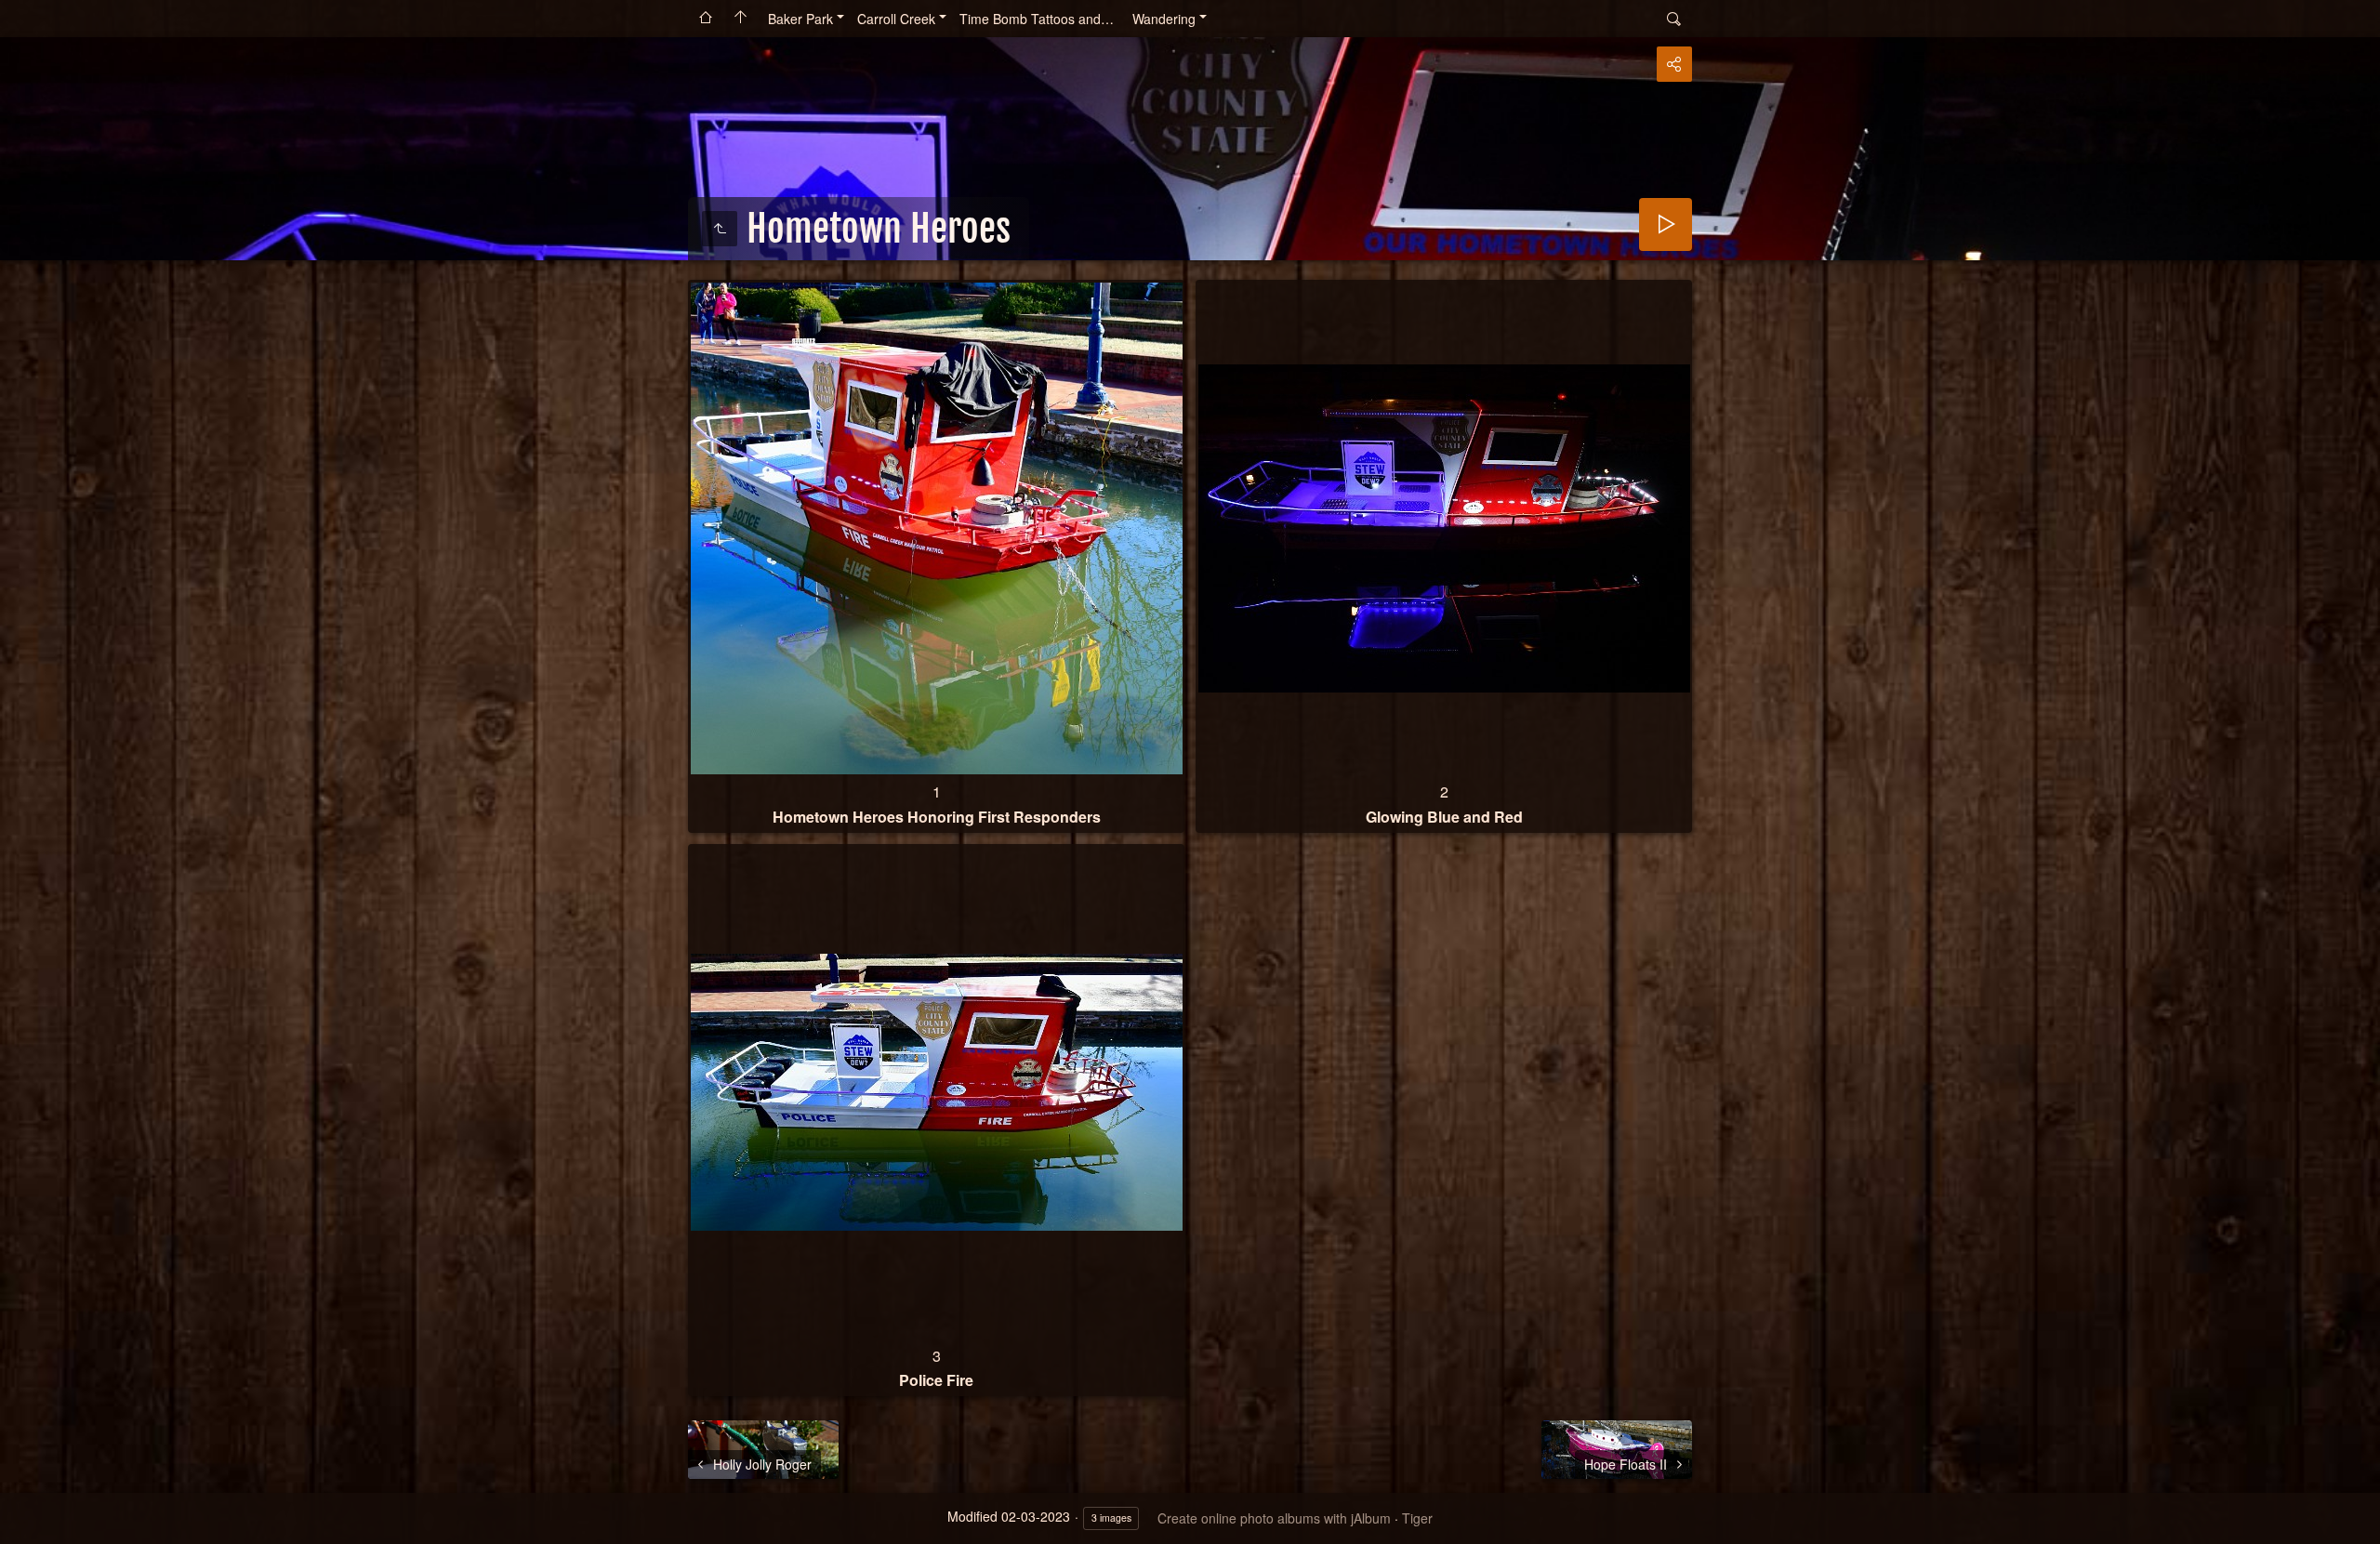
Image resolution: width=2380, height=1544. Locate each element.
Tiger (1417, 1518)
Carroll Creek (896, 19)
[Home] (706, 19)
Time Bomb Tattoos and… (1037, 19)
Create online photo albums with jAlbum (1274, 1518)
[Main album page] (741, 19)
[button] (22, 1522)
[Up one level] (720, 229)
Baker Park (800, 19)
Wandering (1164, 19)
